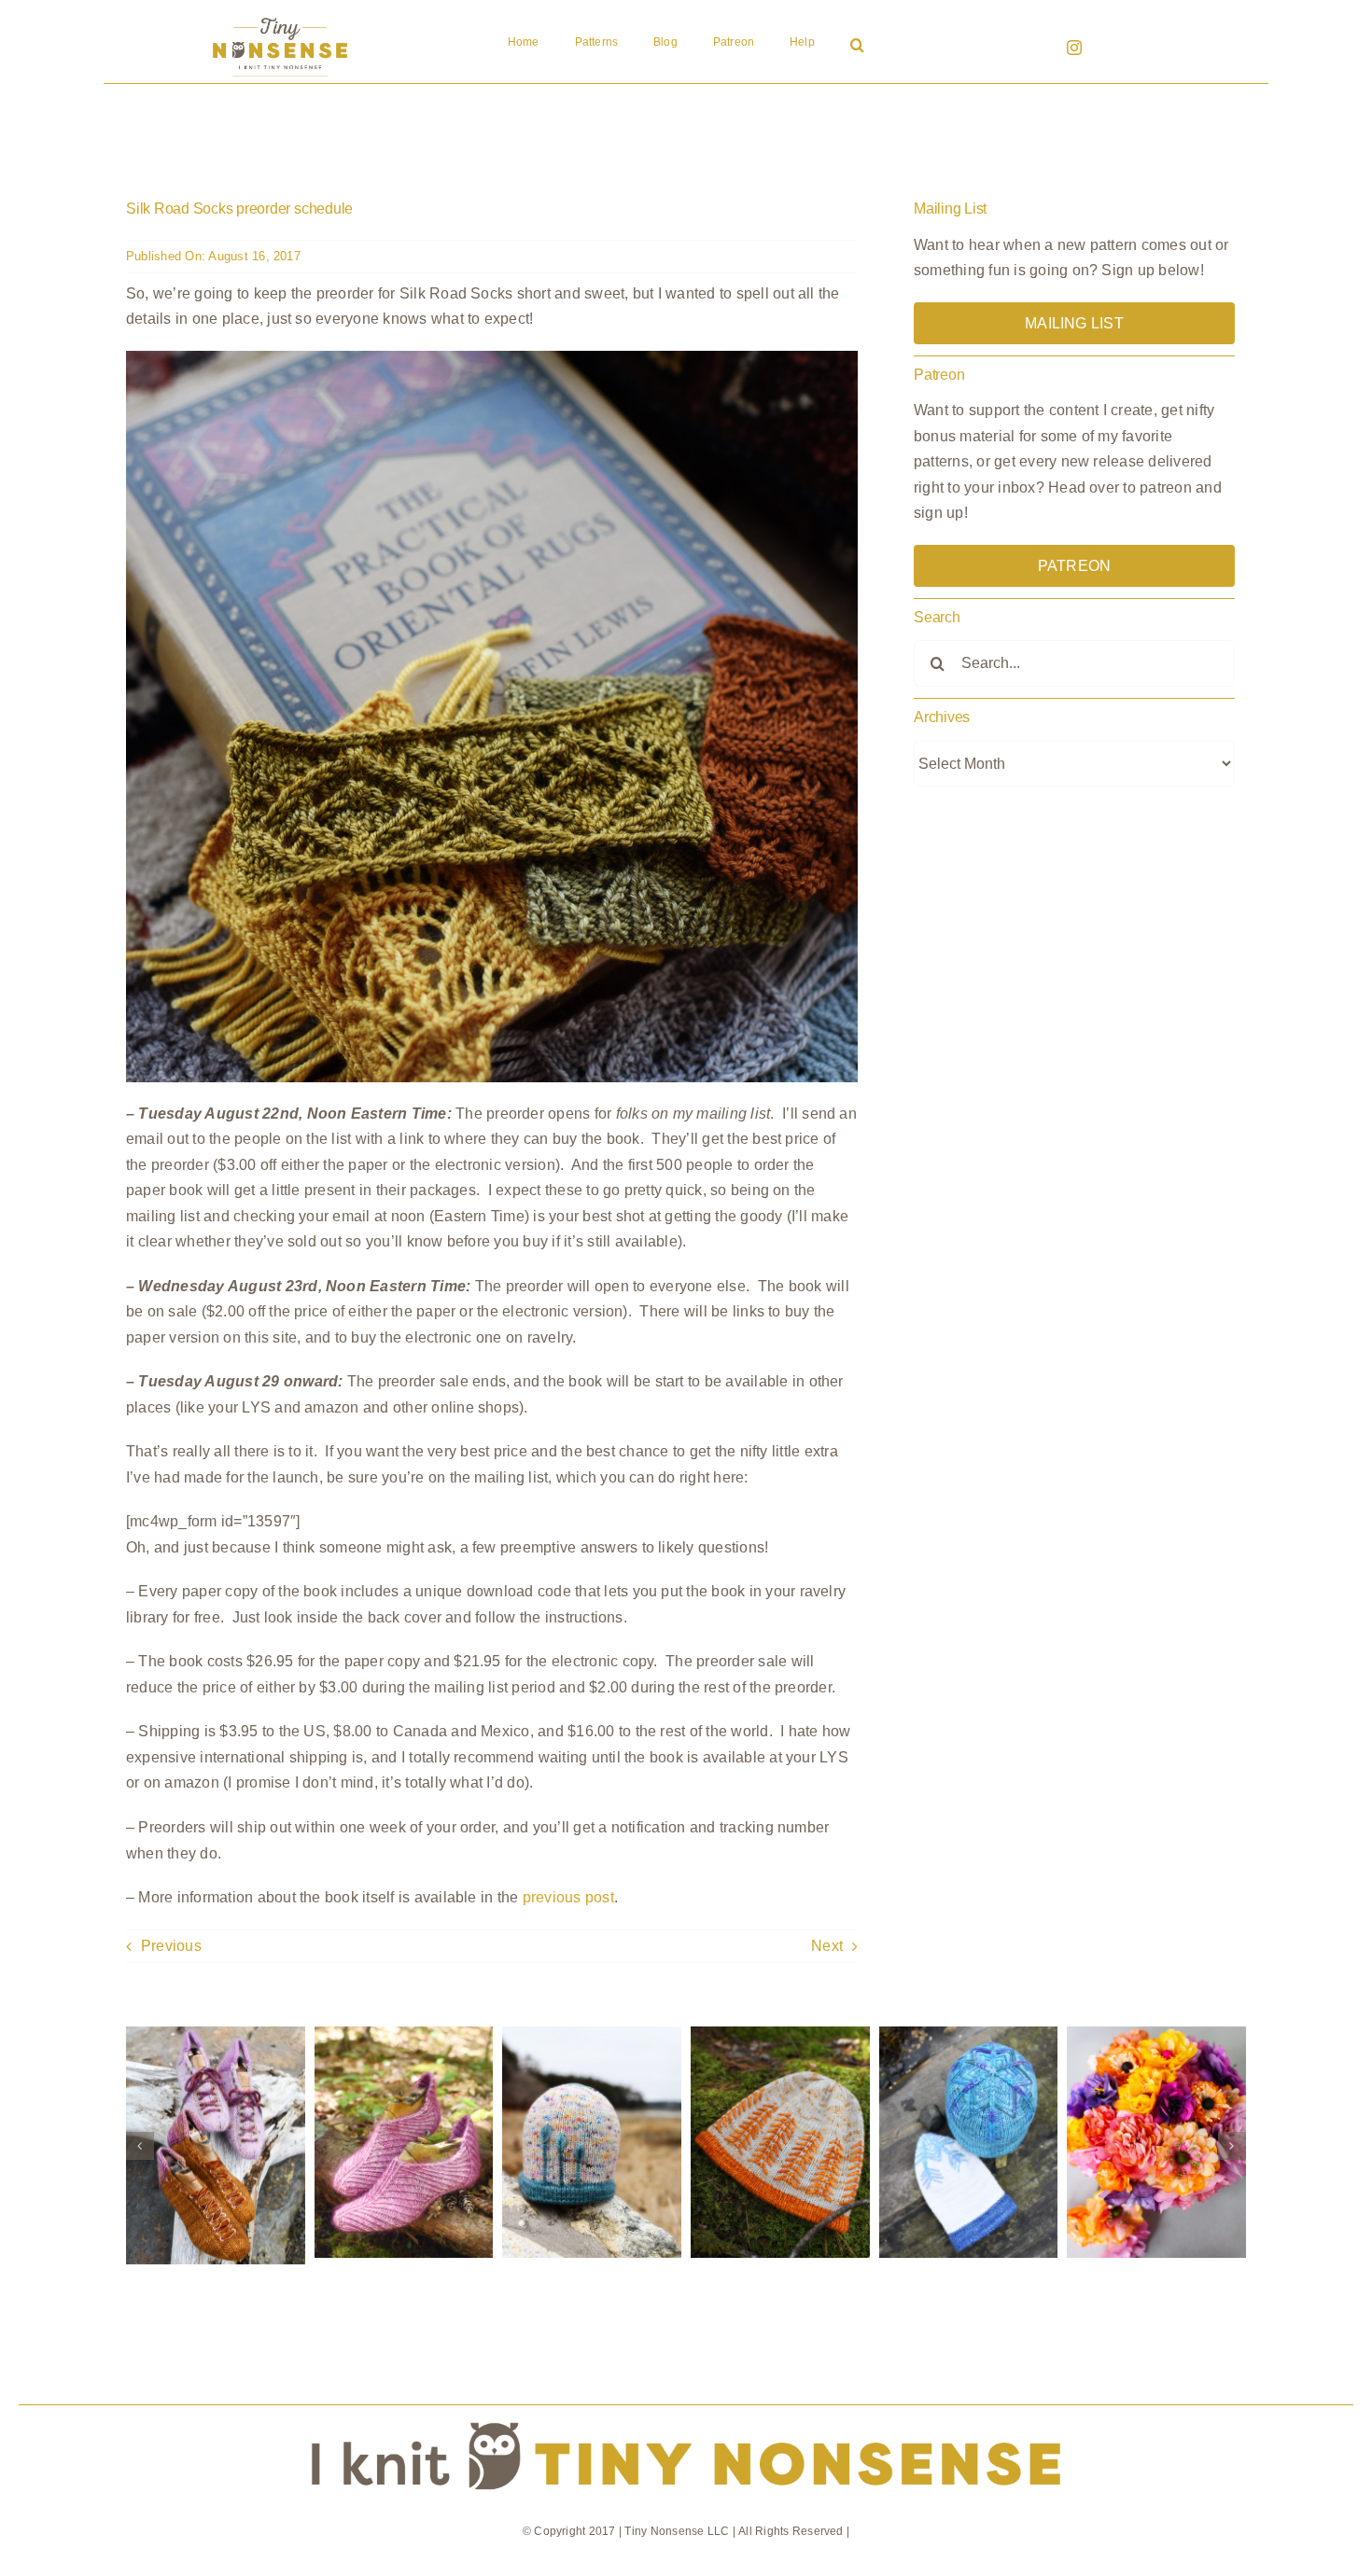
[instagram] (1074, 48)
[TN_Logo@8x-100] (280, 18)
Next (827, 1946)
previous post (568, 1897)
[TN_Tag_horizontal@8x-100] (686, 2412)
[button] (857, 47)
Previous (171, 1946)
